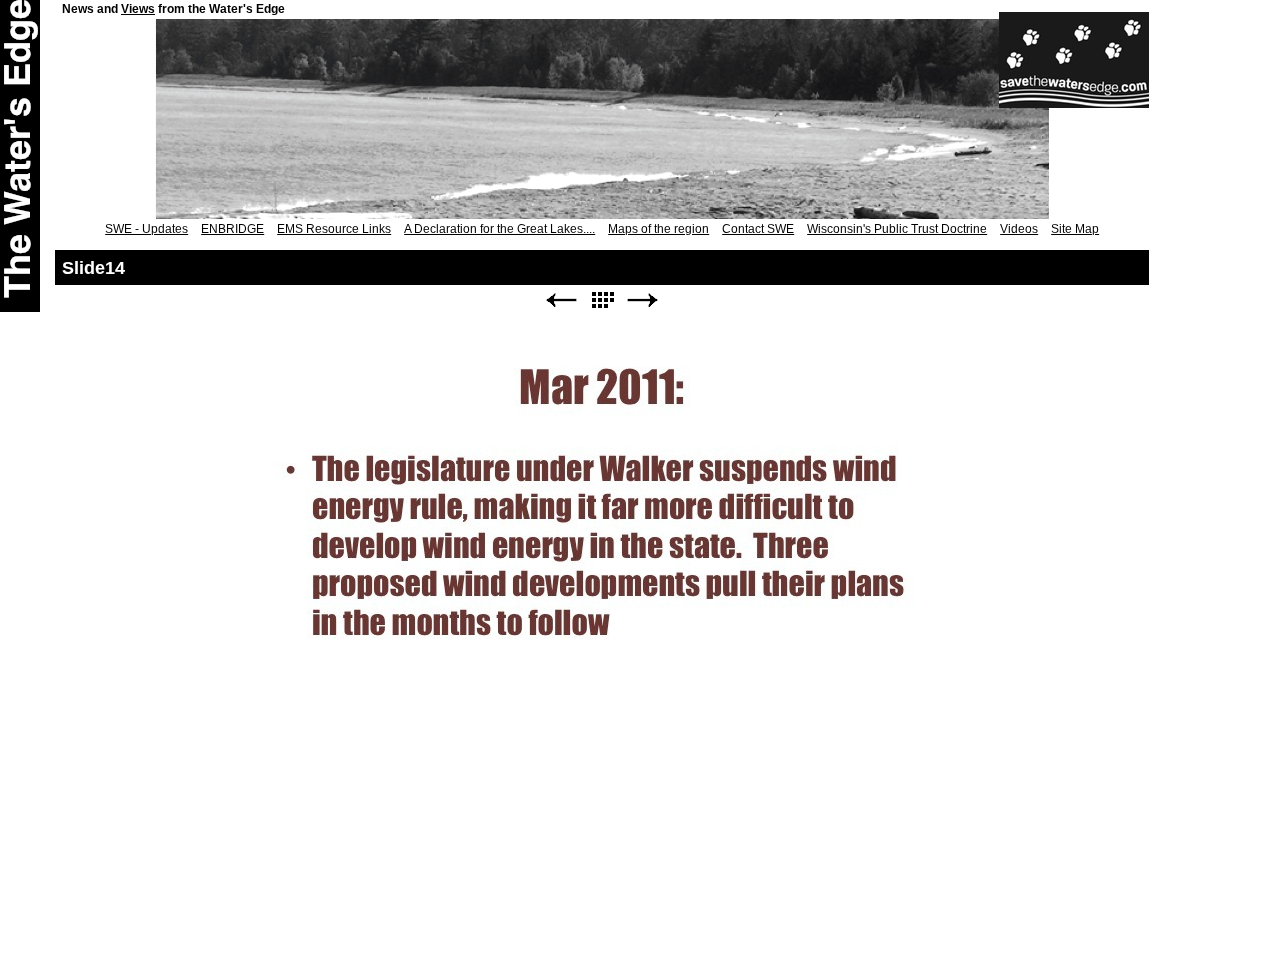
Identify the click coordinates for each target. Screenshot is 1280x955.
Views (138, 9)
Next (643, 300)
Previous (561, 300)
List (602, 300)
